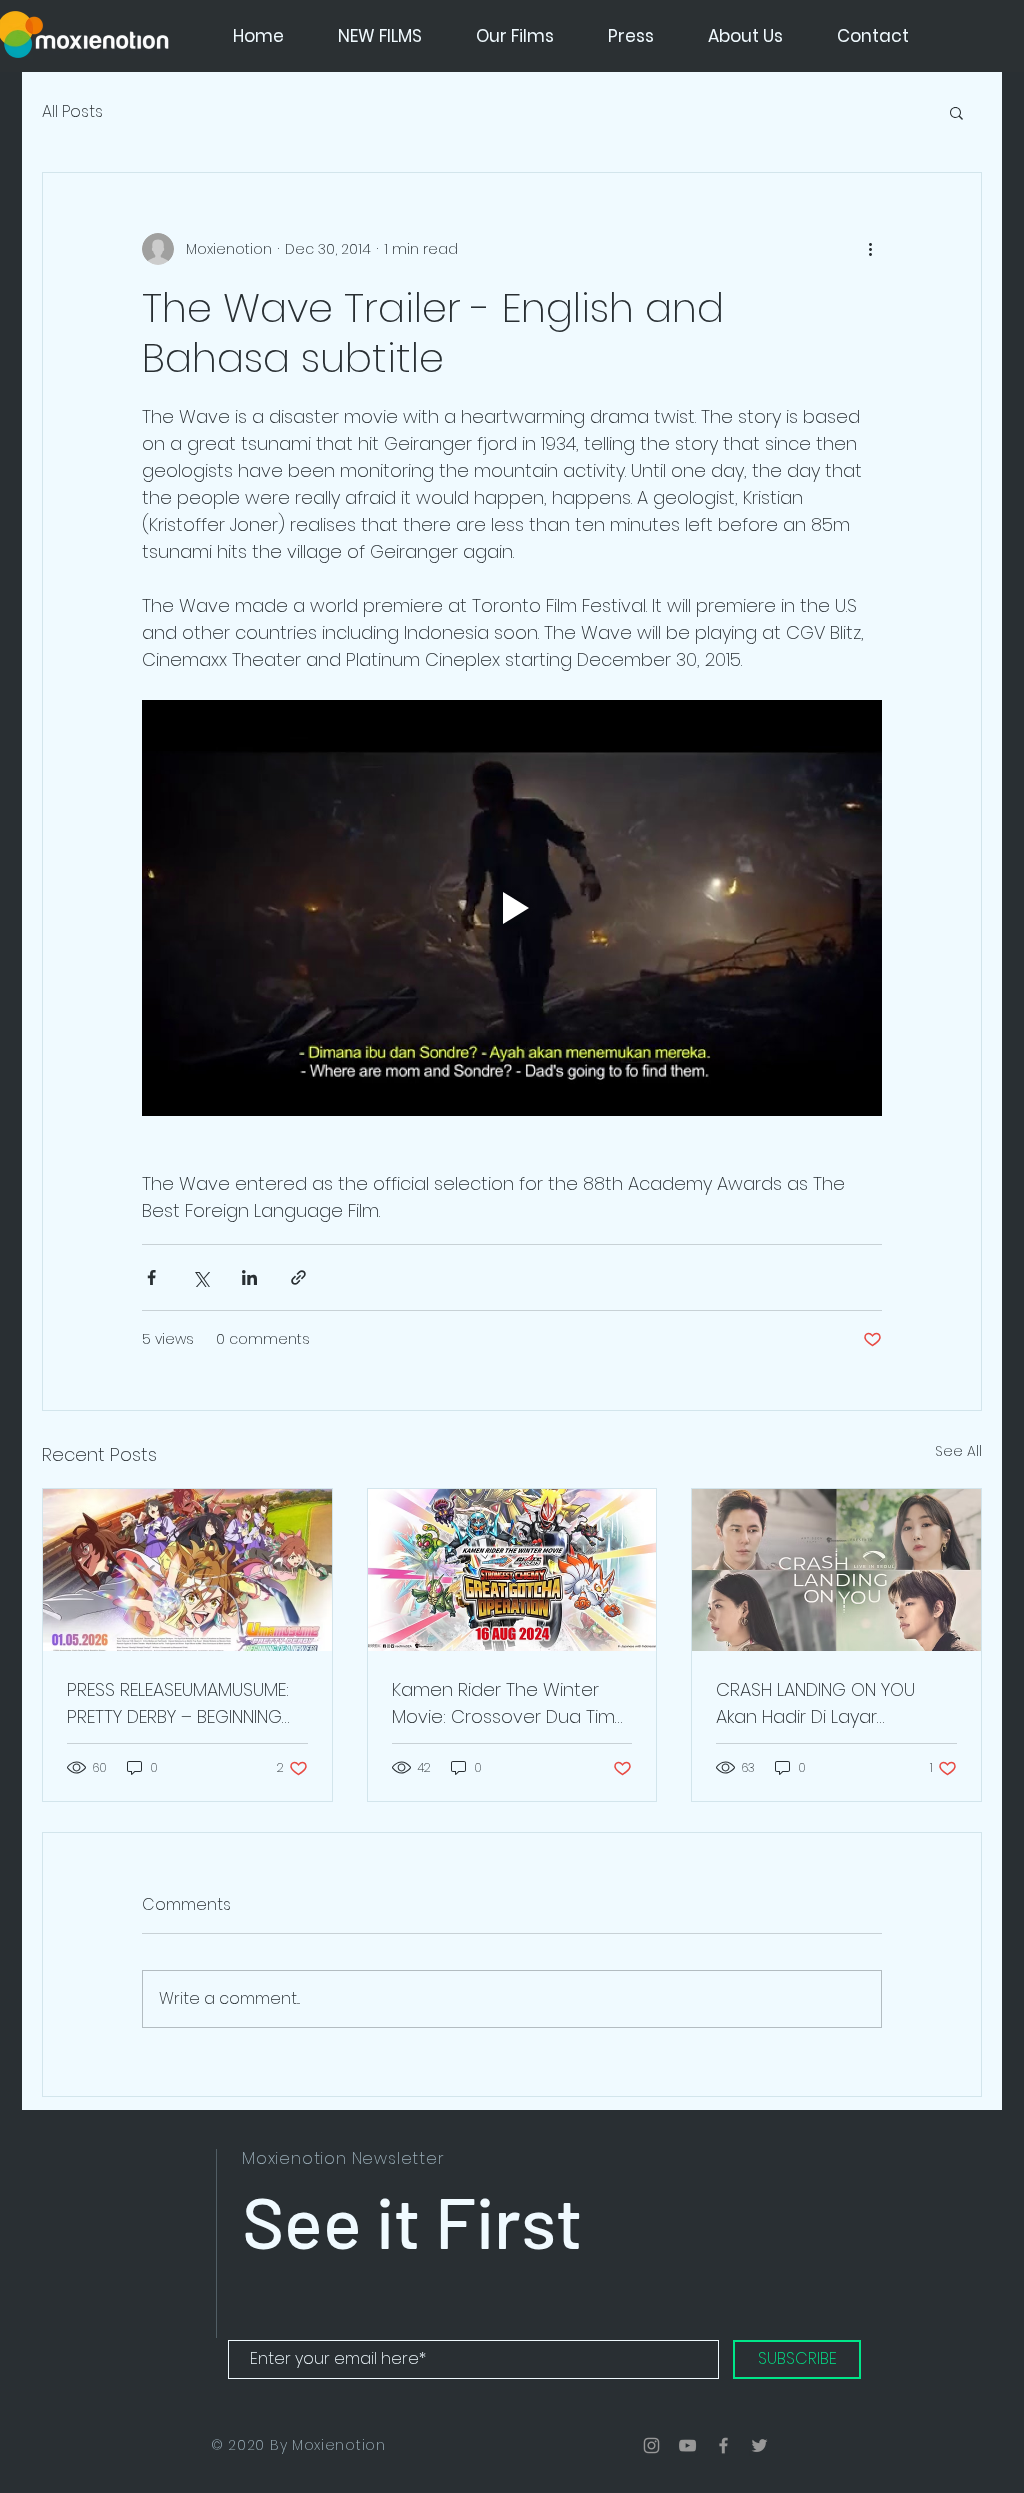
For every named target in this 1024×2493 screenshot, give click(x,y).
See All (958, 1451)
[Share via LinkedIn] (249, 1277)
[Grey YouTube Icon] (687, 2445)
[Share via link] (298, 1277)
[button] (956, 112)
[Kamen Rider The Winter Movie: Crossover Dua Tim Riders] (512, 1570)
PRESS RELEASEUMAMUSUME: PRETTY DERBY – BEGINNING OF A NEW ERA (178, 1703)
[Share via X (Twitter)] (200, 1277)
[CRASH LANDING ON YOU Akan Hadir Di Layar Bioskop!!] (836, 1570)
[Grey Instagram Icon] (651, 2445)
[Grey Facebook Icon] (723, 2445)
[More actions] (870, 249)
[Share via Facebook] (151, 1277)
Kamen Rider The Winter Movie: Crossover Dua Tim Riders (503, 1703)
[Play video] (512, 908)
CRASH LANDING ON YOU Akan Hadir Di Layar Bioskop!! (815, 1703)
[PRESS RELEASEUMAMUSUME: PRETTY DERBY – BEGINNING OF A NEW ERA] (187, 1570)
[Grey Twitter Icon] (759, 2445)
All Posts (72, 112)
